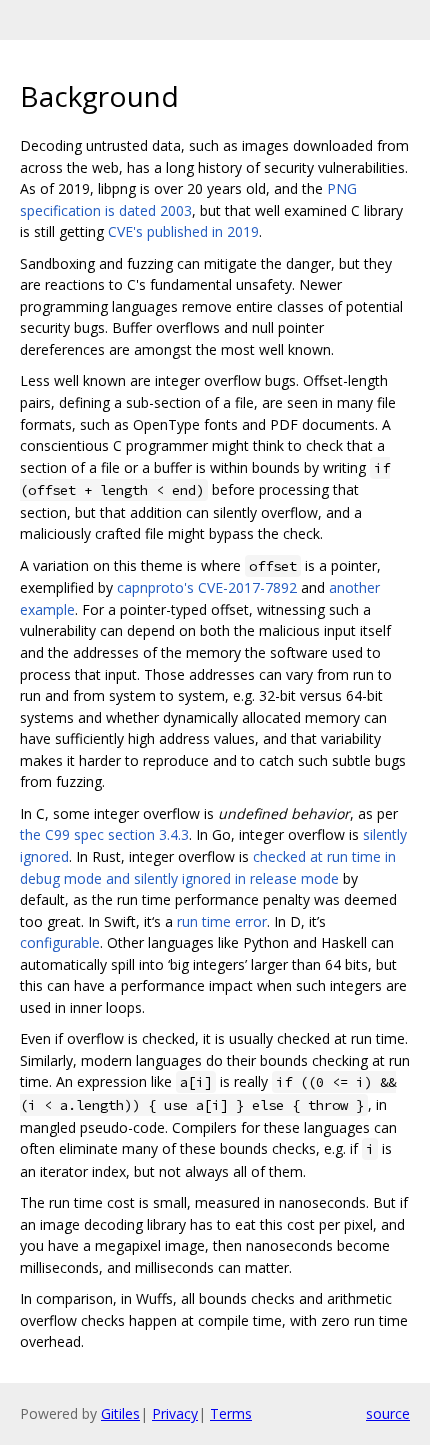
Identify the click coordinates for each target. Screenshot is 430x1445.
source (388, 1413)
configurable (60, 942)
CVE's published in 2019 (183, 231)
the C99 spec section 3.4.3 (104, 834)
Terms (231, 1413)
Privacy (175, 1413)
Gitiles (120, 1413)
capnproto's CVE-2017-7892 (207, 587)
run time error (222, 921)
